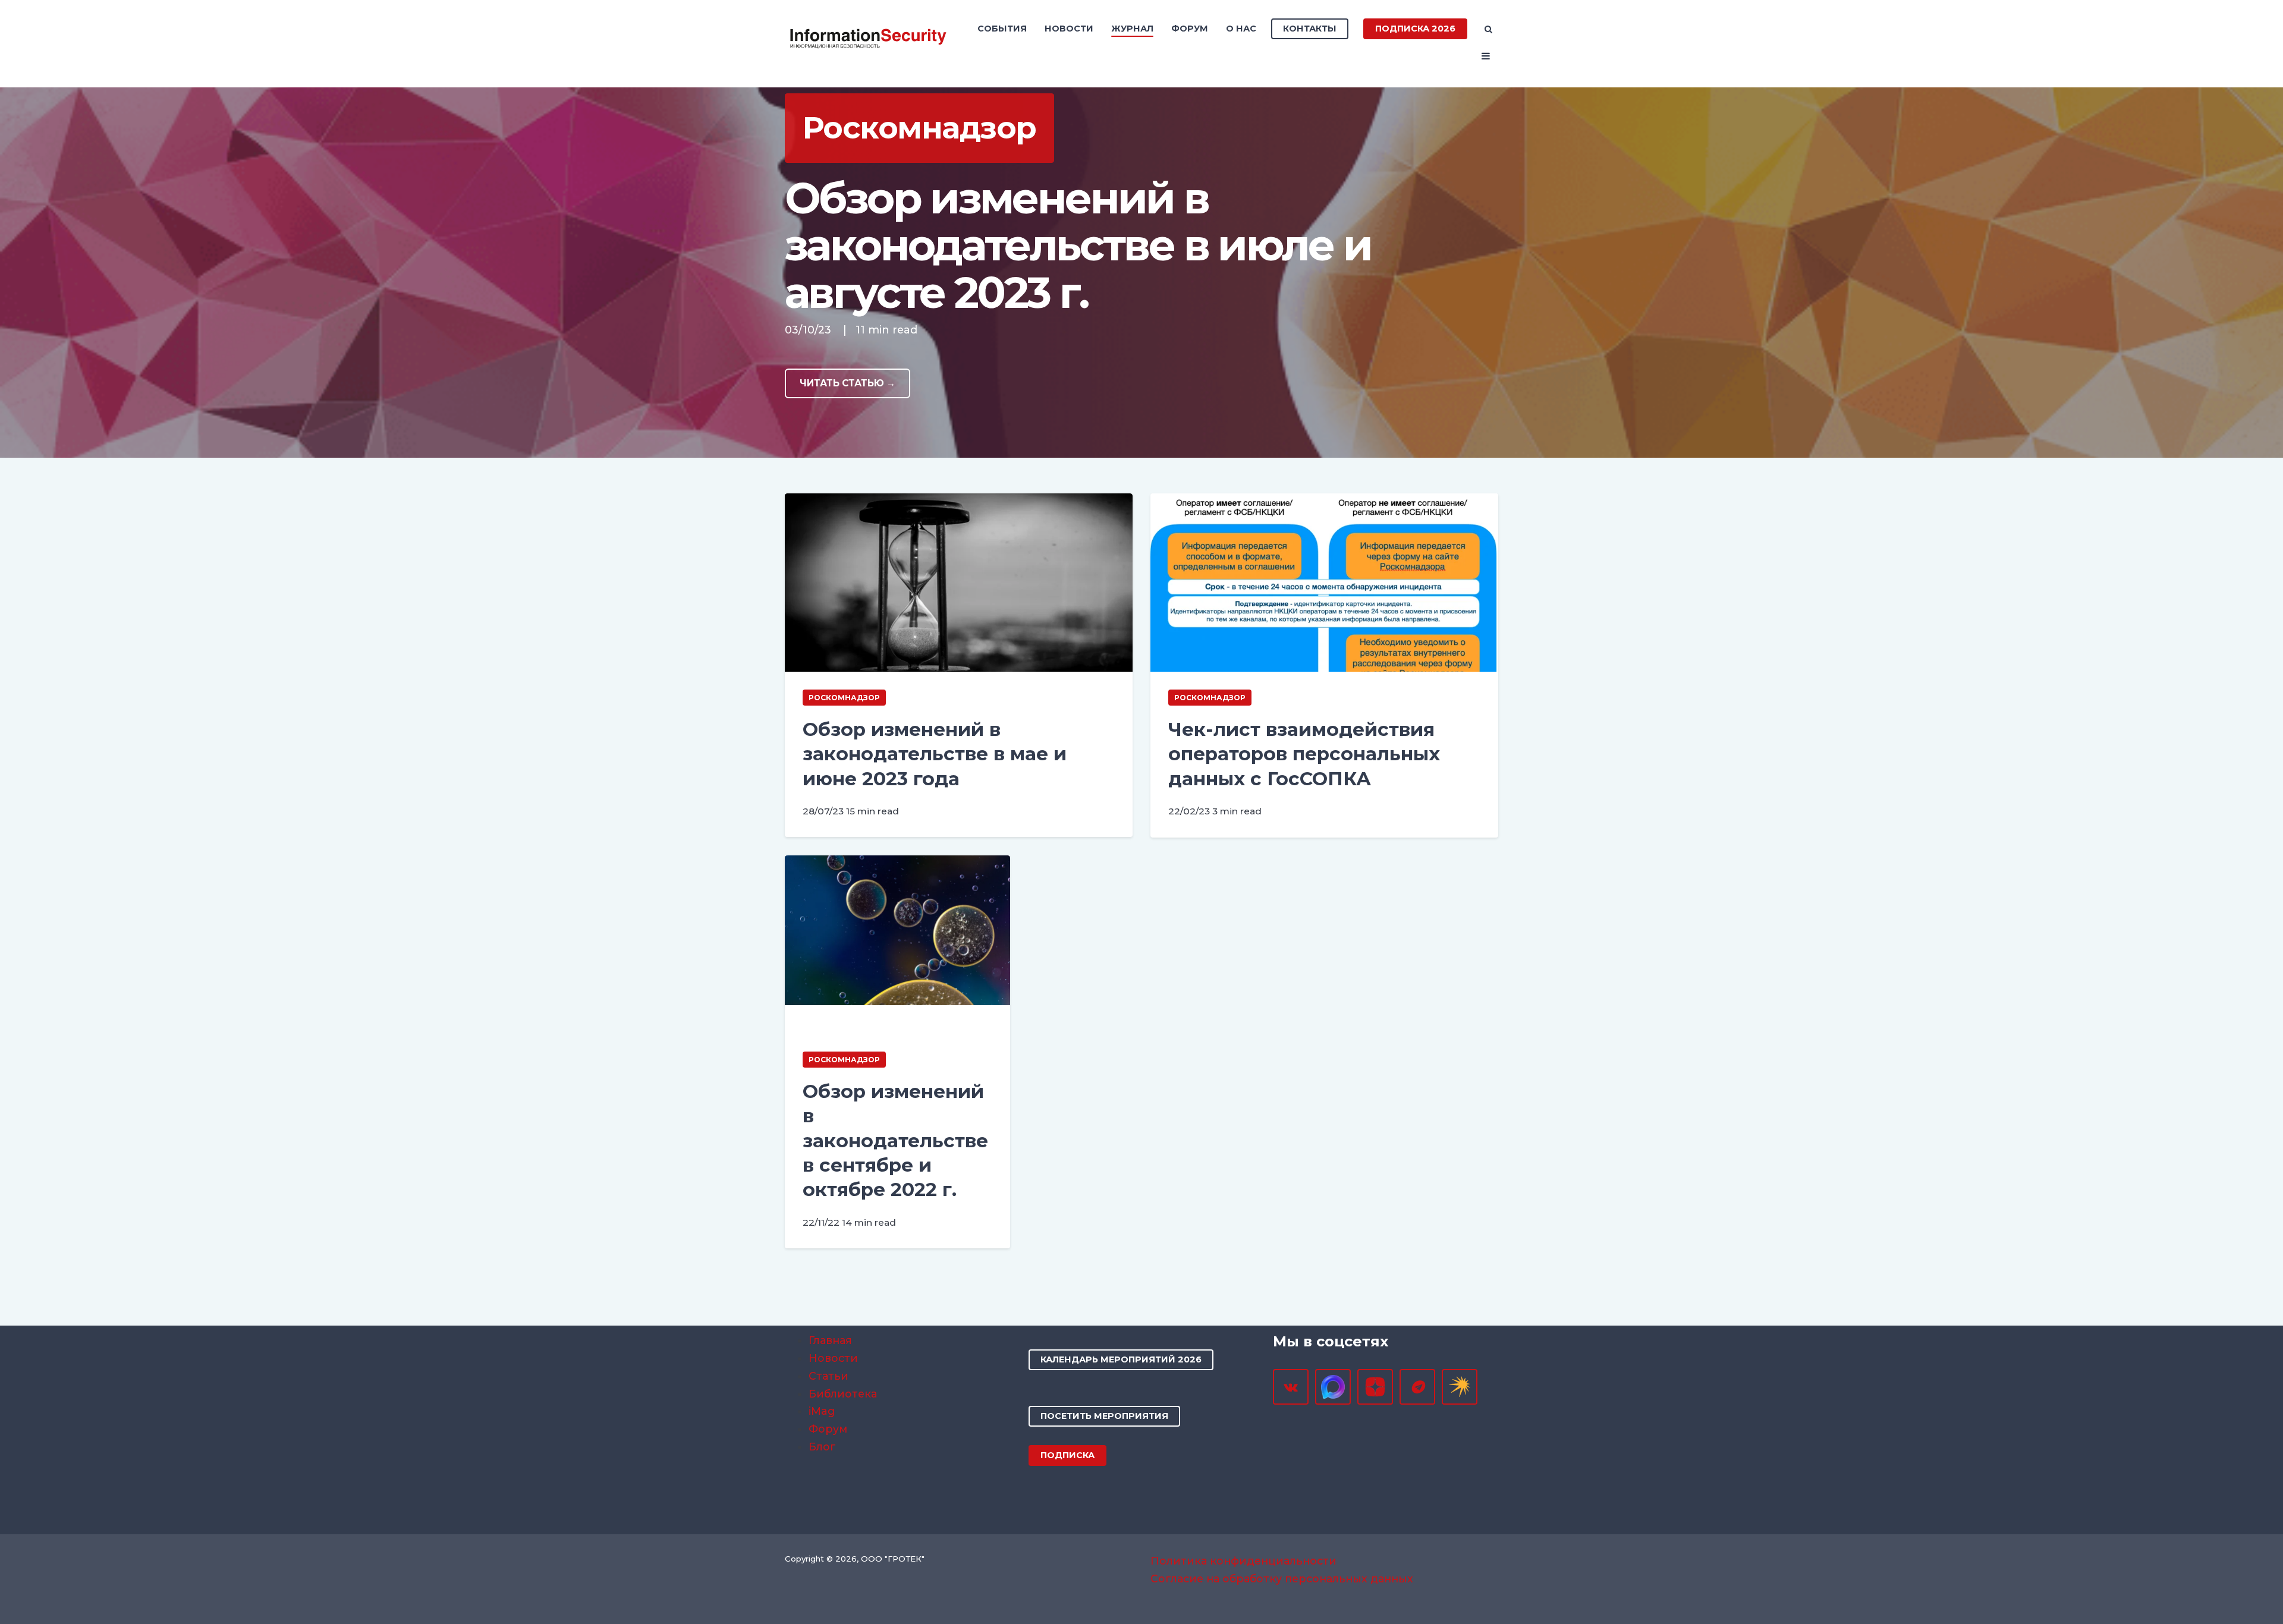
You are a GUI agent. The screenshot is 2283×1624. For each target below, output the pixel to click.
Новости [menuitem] (1069, 29)
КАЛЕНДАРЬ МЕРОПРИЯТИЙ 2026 (1121, 1359)
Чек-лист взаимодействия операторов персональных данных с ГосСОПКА (1304, 754)
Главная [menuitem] (830, 1340)
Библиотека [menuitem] (843, 1394)
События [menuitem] (1002, 29)
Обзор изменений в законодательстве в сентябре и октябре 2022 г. (895, 1140)
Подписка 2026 (1415, 29)
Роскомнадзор (844, 698)
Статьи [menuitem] (828, 1376)
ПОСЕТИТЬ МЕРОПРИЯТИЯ (1104, 1416)
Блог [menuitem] (822, 1447)
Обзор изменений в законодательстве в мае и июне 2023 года (935, 754)
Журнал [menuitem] (1132, 29)
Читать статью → (848, 383)
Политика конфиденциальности (1243, 1561)
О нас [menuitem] (1241, 29)
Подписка (1067, 1455)
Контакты (1310, 29)
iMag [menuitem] (822, 1411)
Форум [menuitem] (1190, 29)
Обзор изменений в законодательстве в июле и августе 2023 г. (1078, 245)
